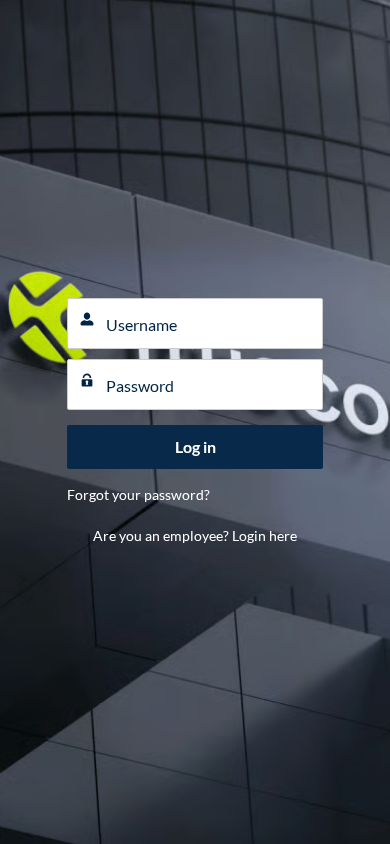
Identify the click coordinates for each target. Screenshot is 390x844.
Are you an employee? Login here (195, 535)
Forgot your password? (138, 494)
